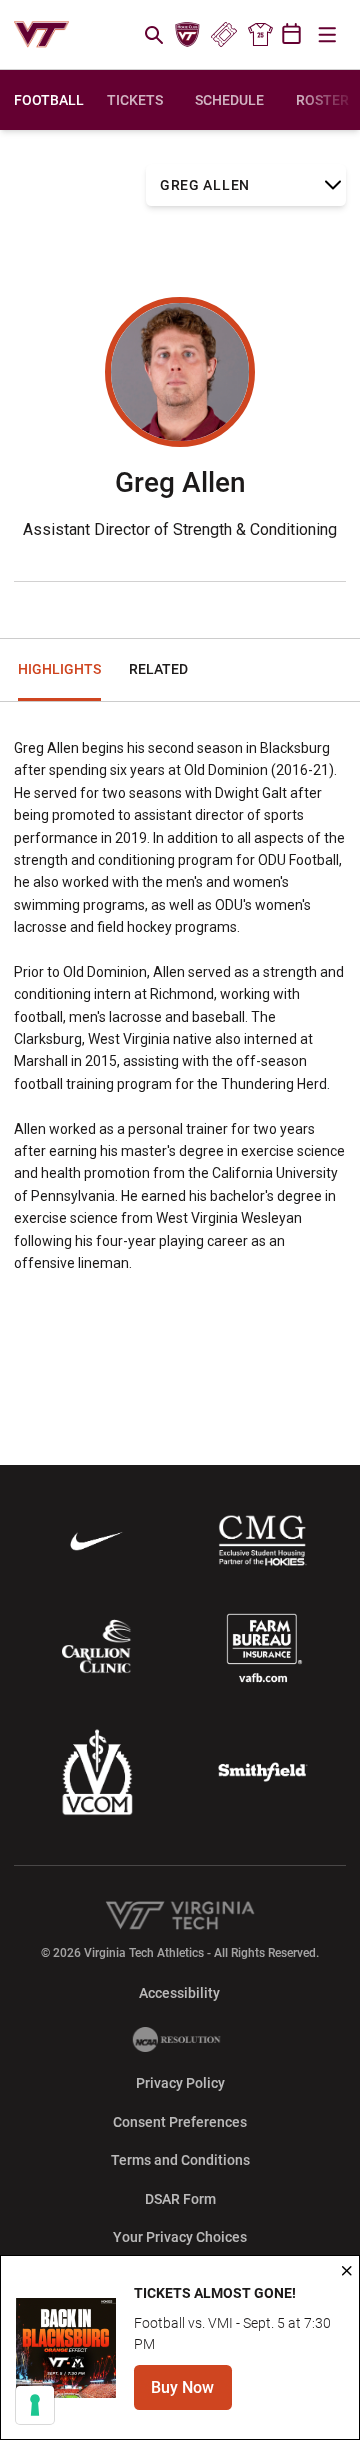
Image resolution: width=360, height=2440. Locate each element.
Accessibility (179, 1992)
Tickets (223, 35)
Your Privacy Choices (180, 2237)
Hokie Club (188, 35)
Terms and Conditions (180, 2160)
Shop (260, 35)
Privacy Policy (180, 2083)
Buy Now (191, 2393)
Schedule (229, 100)
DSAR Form (180, 2199)
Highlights (59, 669)
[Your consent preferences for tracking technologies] (35, 2405)
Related (158, 669)
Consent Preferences (180, 2122)
